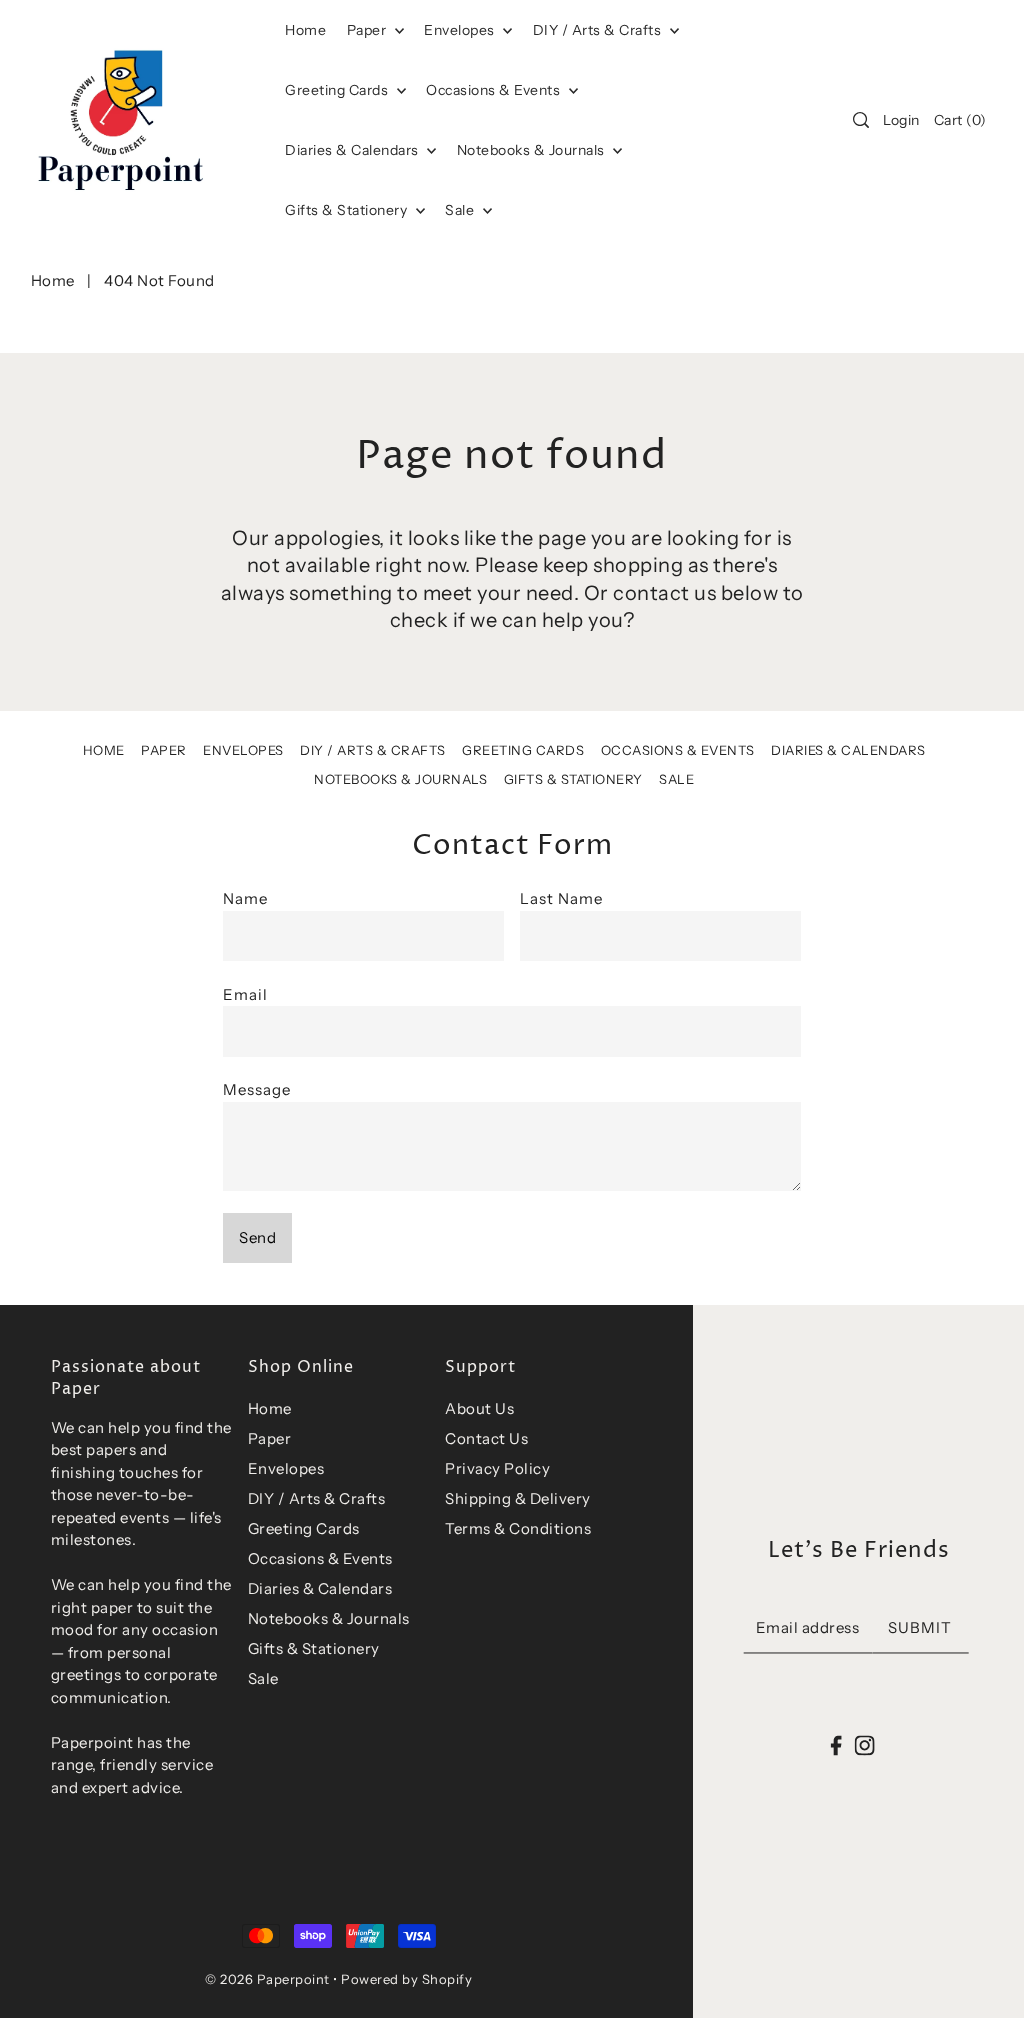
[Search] (861, 120)
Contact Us (486, 1438)
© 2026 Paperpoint (267, 1979)
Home (53, 280)
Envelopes (461, 30)
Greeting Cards (338, 90)
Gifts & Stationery (348, 210)
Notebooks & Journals (533, 150)
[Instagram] (864, 1744)
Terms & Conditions (518, 1528)
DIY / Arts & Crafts (599, 30)
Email (245, 994)
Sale (461, 210)
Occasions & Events (678, 750)
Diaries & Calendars (353, 150)
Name (245, 898)
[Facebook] (836, 1744)
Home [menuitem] (305, 30)
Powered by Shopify (406, 1979)
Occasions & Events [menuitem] (495, 90)
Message (257, 1089)
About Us (479, 1408)
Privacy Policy (497, 1468)
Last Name (561, 898)
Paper (368, 30)
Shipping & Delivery (518, 1498)
